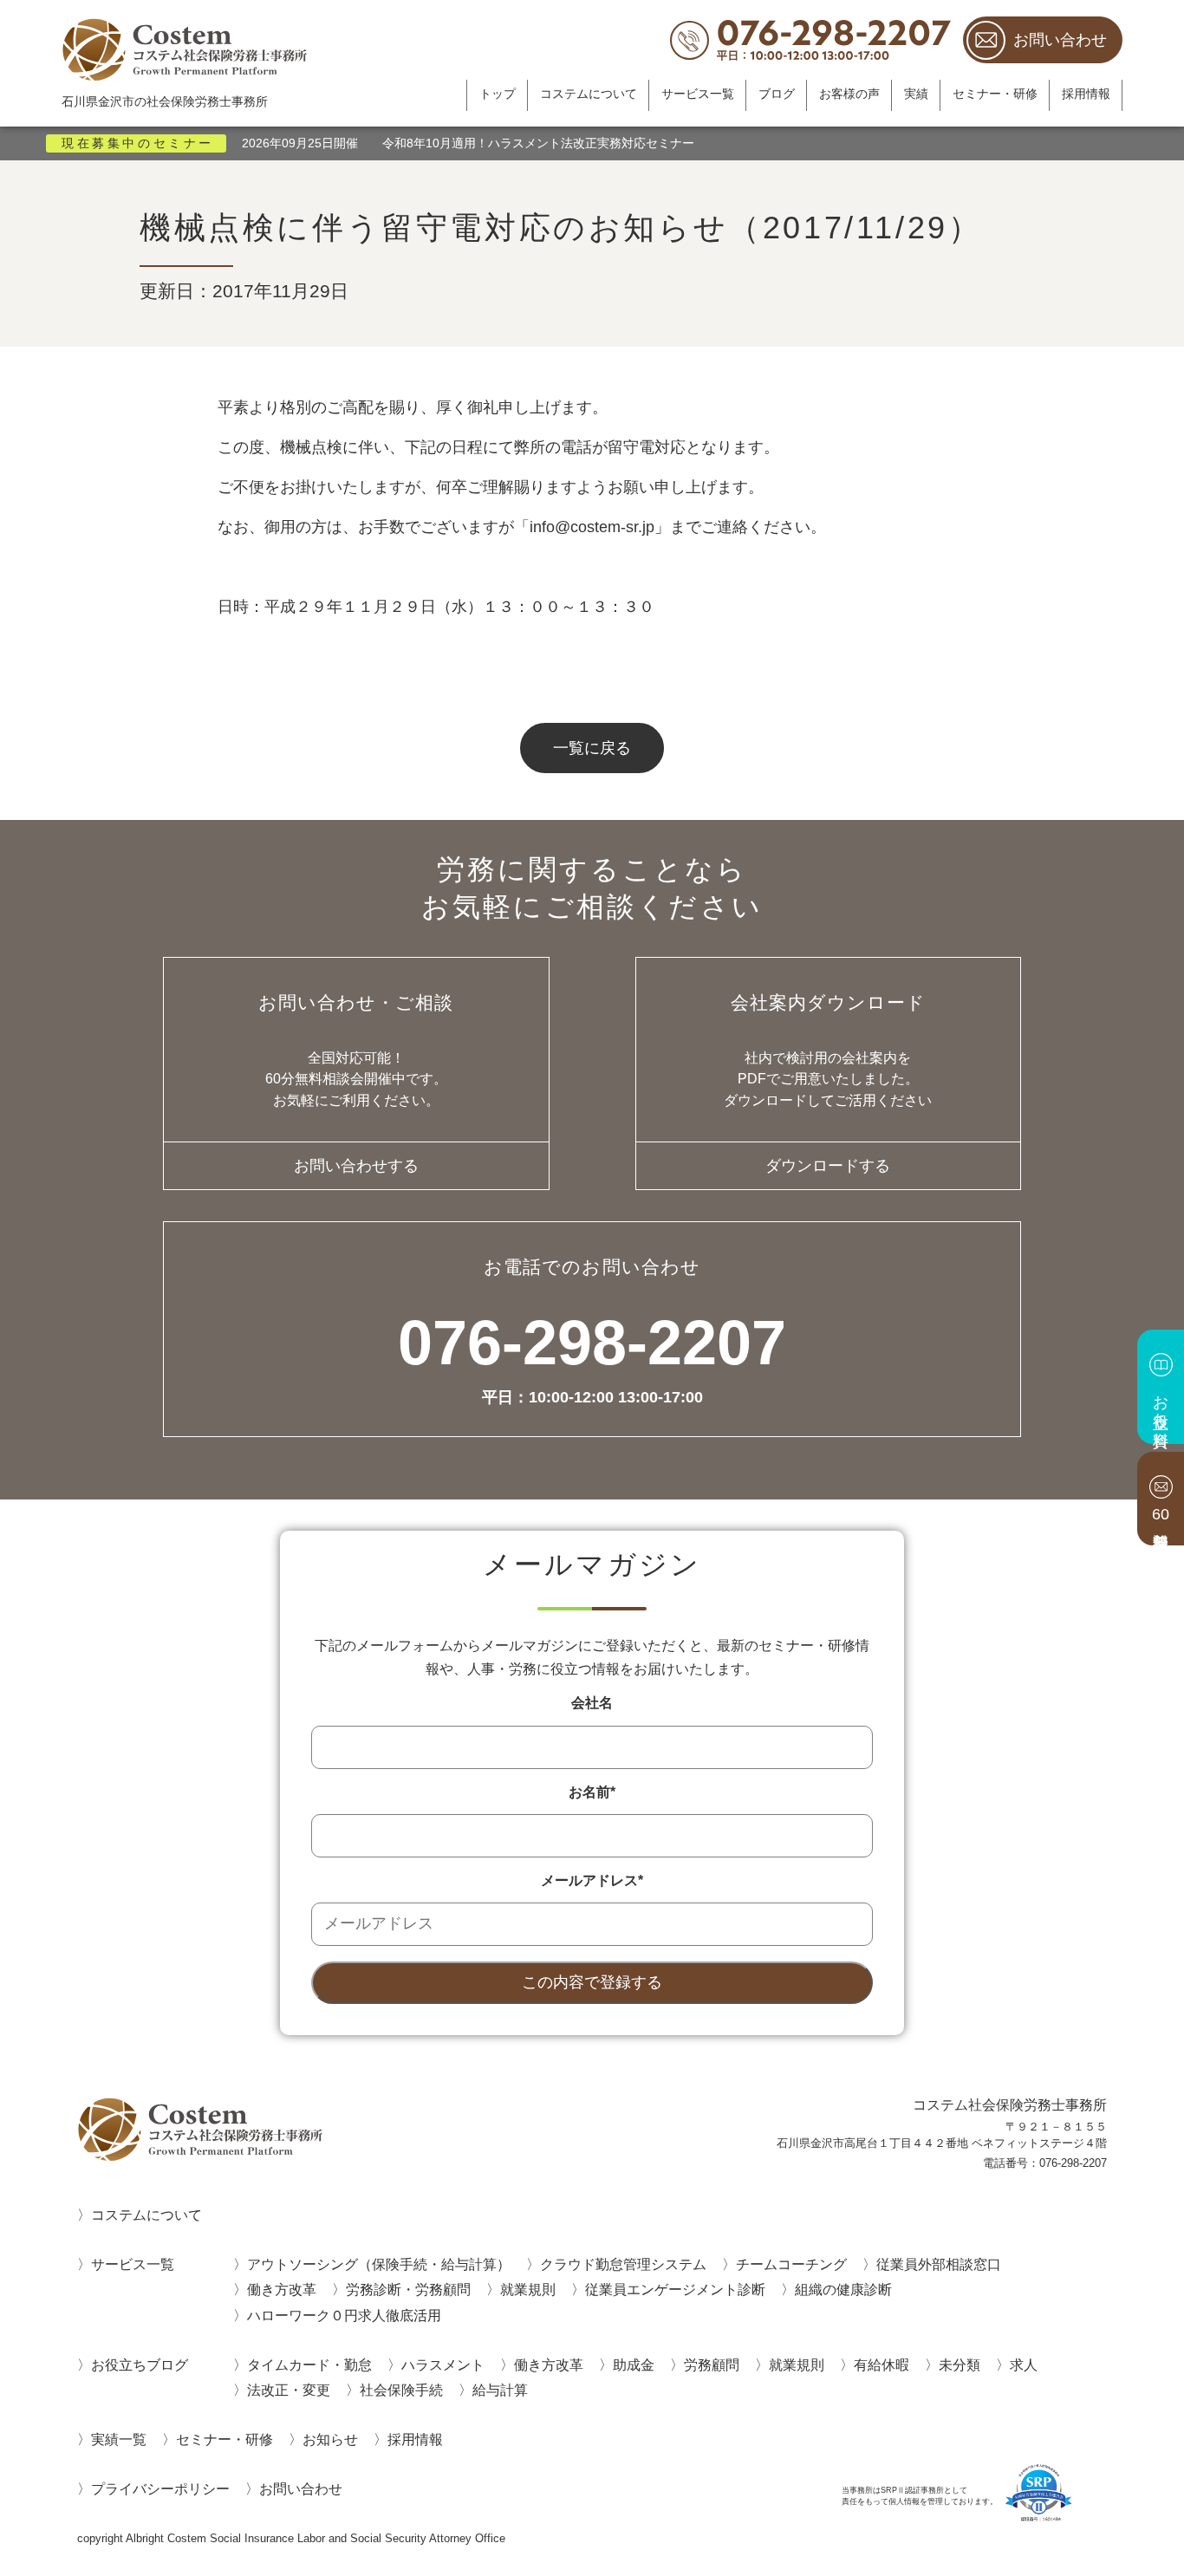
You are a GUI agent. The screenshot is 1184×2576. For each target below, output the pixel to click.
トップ (498, 94)
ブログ (777, 94)
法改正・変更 (289, 2390)
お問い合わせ (1060, 40)
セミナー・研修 (995, 94)
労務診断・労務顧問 (408, 2289)
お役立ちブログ (140, 2365)
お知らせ (330, 2439)
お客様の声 (849, 94)
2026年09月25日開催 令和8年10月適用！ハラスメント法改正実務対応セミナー (468, 143)
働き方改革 (282, 2289)
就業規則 (528, 2289)
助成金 (634, 2365)
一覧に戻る (592, 748)
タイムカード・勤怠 (309, 2365)
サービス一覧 (698, 94)
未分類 (960, 2365)
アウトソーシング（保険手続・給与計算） (379, 2264)
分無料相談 (1161, 1514)
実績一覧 (119, 2439)
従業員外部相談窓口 (939, 2264)
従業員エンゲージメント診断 (675, 2289)
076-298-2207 (592, 1359)
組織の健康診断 (843, 2289)
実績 (916, 94)
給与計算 (500, 2390)
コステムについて (589, 94)
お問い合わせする (356, 1166)
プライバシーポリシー (160, 2488)
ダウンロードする (828, 1166)
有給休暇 (881, 2365)
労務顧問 (712, 2365)
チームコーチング (791, 2264)
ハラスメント (443, 2365)
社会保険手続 (401, 2390)
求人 (1024, 2365)
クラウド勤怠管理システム (623, 2264)
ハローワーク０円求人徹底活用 (344, 2315)
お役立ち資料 (1161, 1402)
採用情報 (1086, 94)
